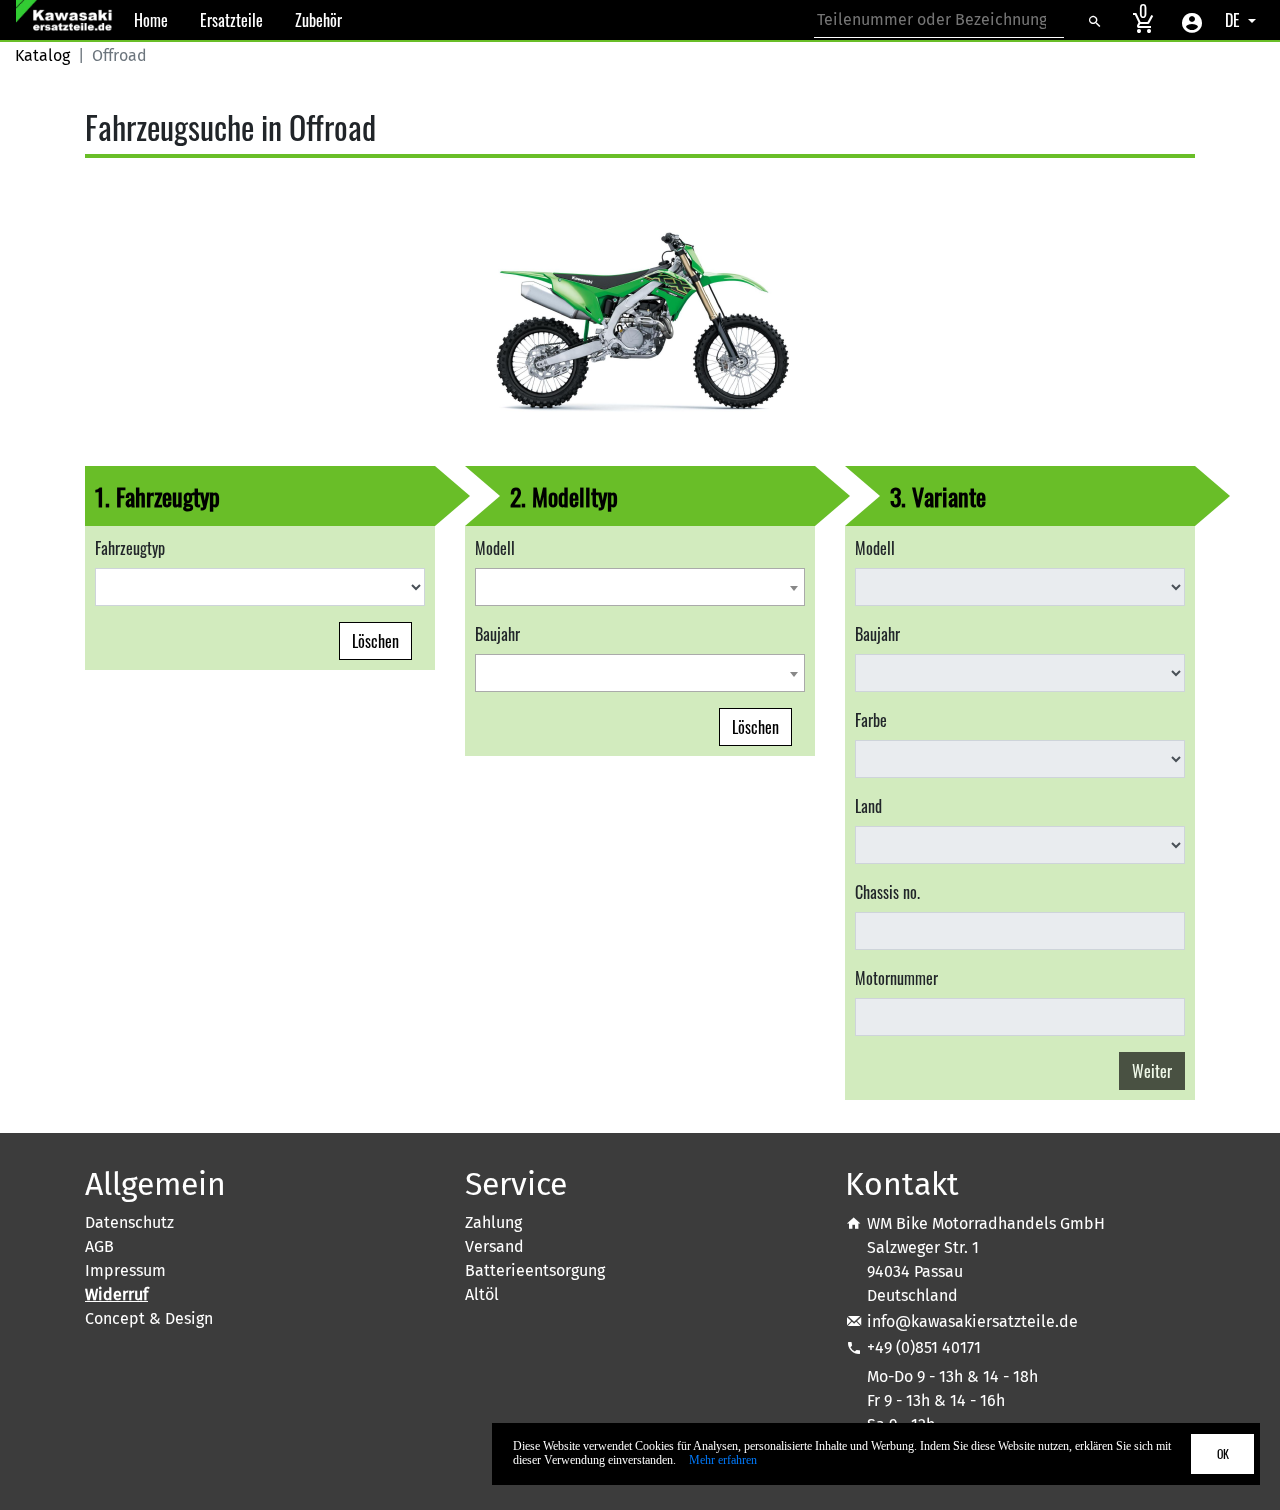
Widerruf (116, 1294)
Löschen (375, 641)
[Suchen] (1094, 20)
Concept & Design (149, 1318)
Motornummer (896, 978)
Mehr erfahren (723, 1460)
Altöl (482, 1294)
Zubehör (318, 20)
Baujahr (497, 634)
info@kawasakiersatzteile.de (972, 1321)
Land (868, 806)
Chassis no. (887, 892)
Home (151, 20)
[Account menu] (1192, 20)
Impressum (125, 1270)
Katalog (42, 55)
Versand (494, 1246)
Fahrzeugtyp (130, 548)
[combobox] (640, 587)
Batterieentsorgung (535, 1270)
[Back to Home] (67, 20)
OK (1223, 1453)
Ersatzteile (231, 20)
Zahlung (493, 1222)
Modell (495, 548)
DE (1234, 20)
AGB (99, 1246)
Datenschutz (129, 1222)
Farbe (871, 720)
